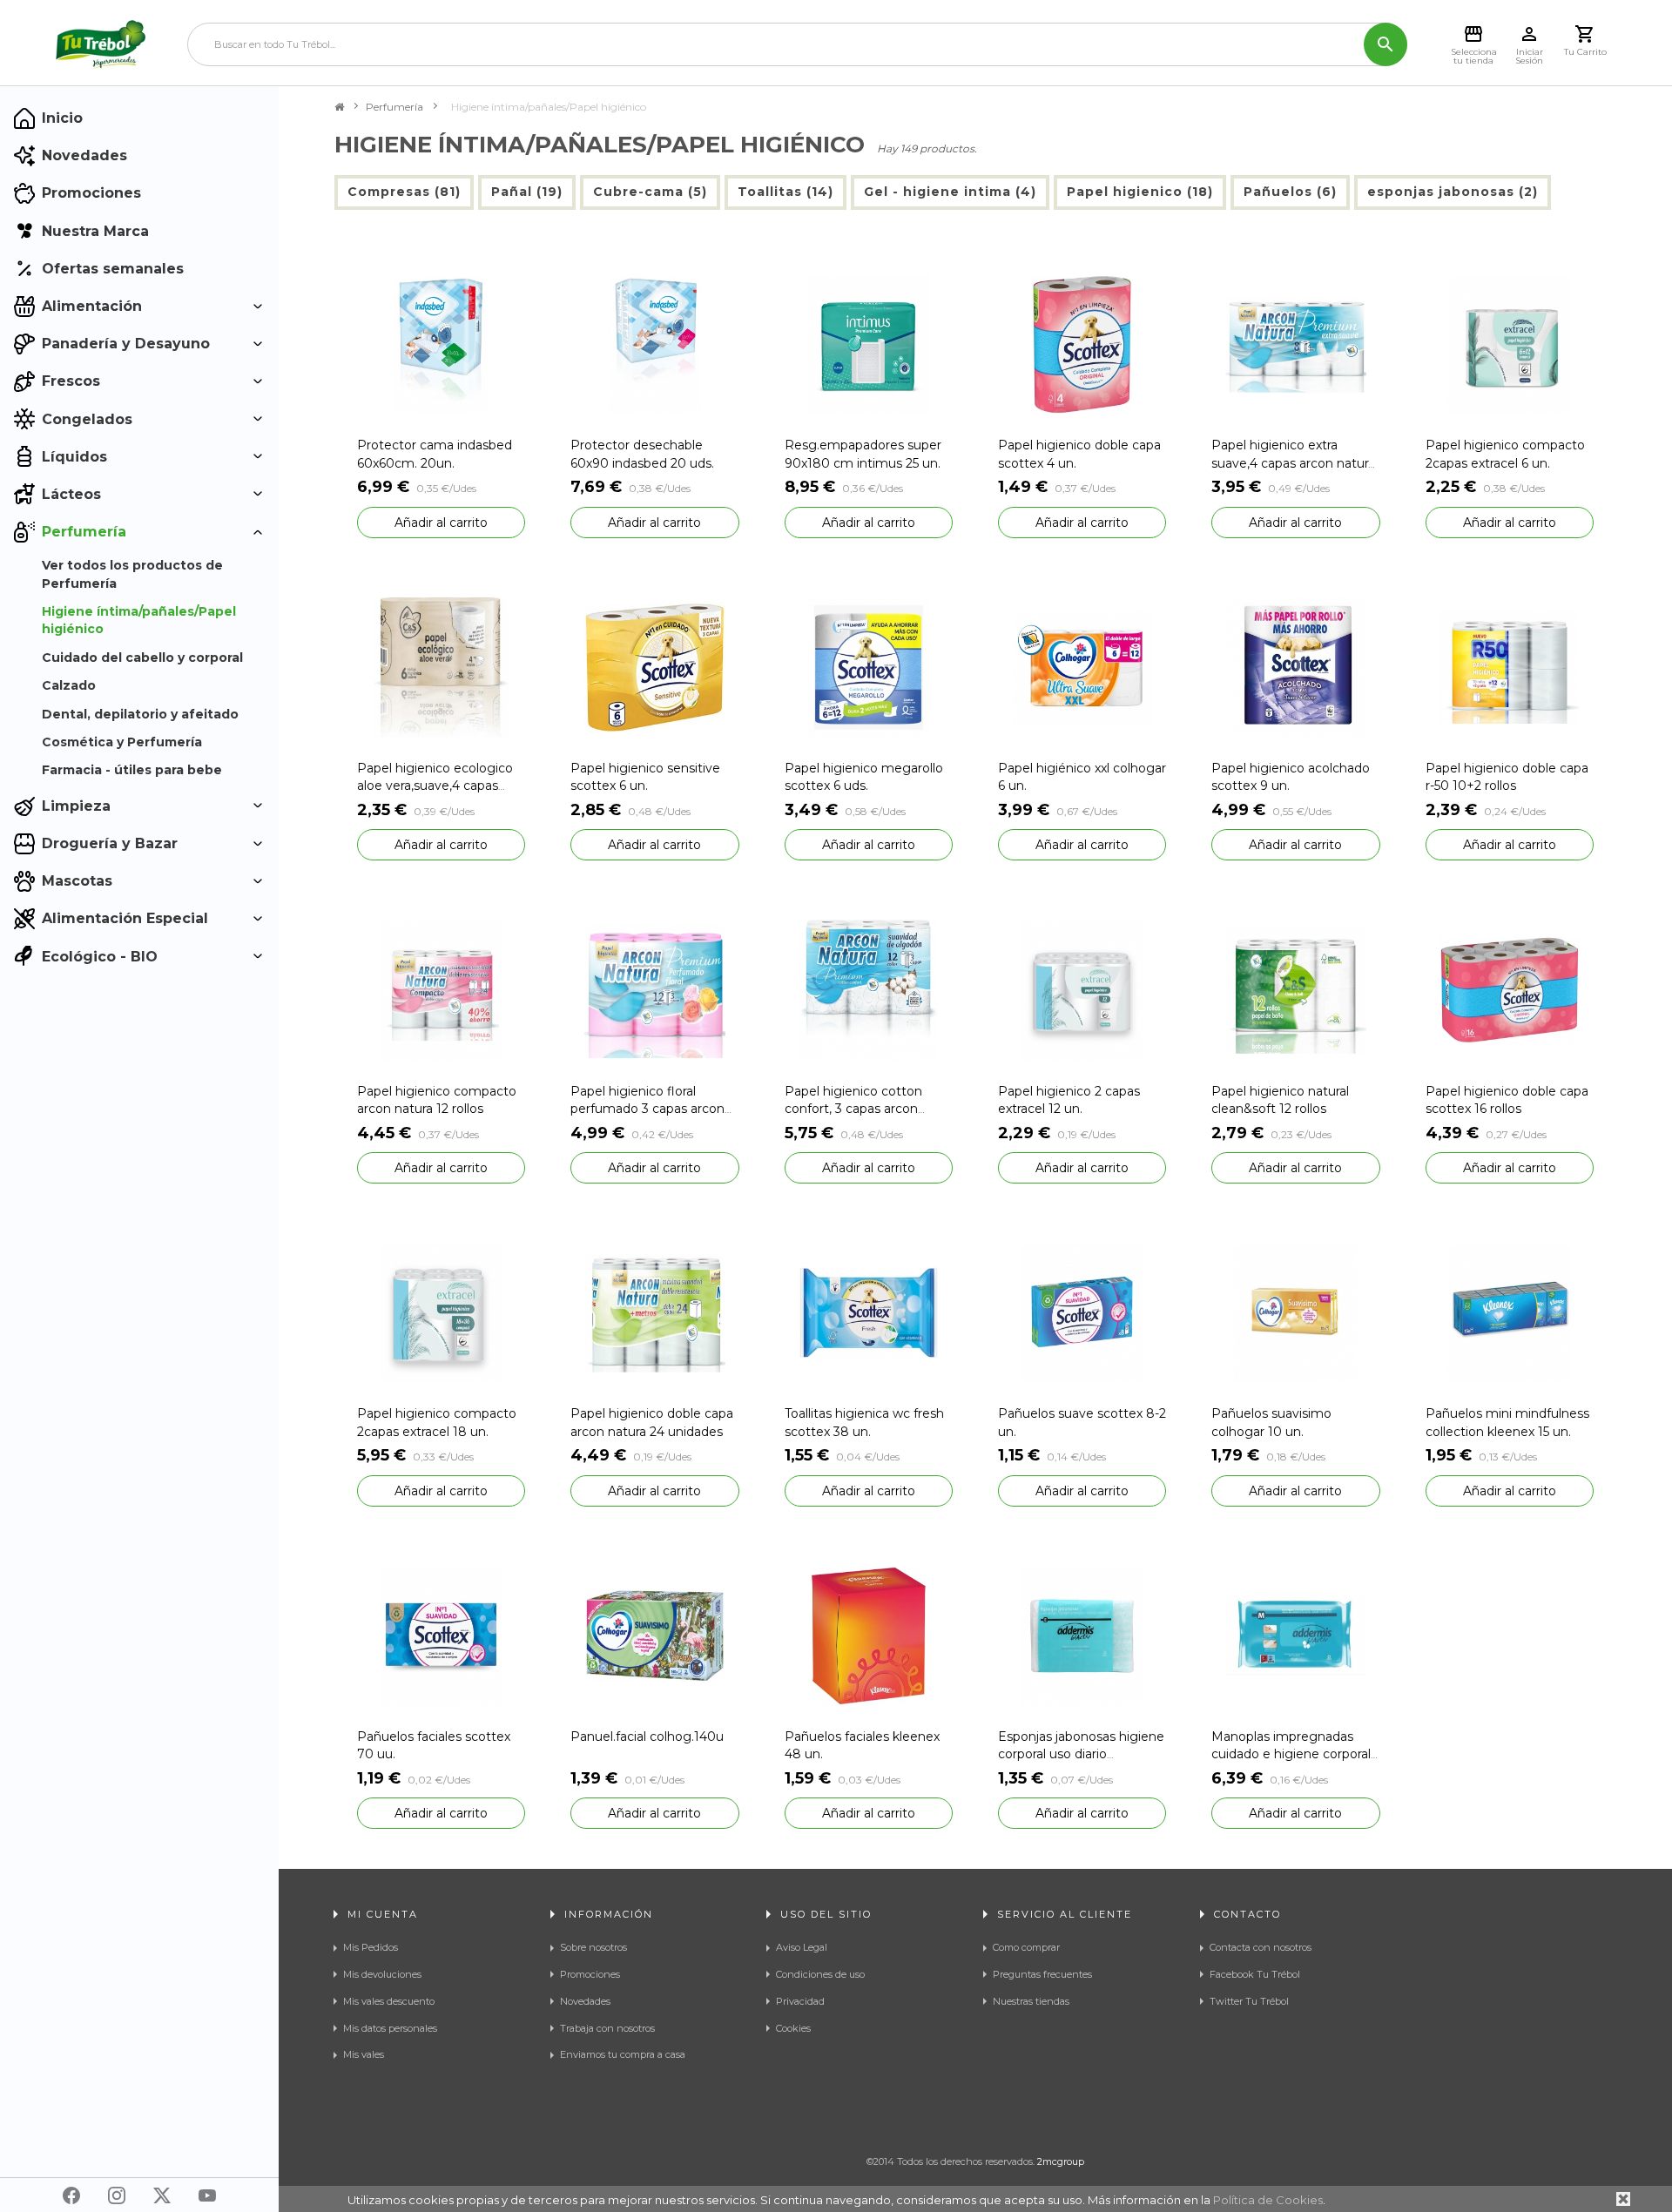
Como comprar (1026, 1947)
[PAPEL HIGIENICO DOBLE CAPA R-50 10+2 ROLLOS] (1510, 666)
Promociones (590, 1974)
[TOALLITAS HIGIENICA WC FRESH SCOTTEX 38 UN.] (869, 1312)
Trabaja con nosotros (607, 2028)
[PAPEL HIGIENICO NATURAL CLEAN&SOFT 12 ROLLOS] (1295, 989)
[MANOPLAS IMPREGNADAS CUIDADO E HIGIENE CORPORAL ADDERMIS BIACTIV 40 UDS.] (1295, 1635)
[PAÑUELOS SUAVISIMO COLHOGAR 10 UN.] (1295, 1312)
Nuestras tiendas (1031, 2001)
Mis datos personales (390, 2028)
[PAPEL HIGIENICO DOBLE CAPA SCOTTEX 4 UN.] (1082, 344)
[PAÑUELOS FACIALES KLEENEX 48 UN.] (869, 1635)
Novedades (585, 2001)
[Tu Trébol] (101, 44)
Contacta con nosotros (1261, 1947)
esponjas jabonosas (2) (1453, 192)
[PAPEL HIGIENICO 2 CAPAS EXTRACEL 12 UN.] (1082, 989)
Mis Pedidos (371, 1947)
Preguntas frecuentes (1042, 1974)
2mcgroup (1061, 2161)
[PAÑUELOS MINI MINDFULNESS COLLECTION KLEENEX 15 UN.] (1510, 1312)
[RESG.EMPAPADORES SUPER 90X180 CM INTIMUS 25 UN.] (869, 344)
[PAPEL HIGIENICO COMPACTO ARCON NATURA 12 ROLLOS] (441, 989)
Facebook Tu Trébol (1255, 1974)
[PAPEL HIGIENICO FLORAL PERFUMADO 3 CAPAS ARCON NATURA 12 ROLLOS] (654, 989)
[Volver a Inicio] (339, 107)
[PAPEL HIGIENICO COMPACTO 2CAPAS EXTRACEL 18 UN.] (441, 1312)
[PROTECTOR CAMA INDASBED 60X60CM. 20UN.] (441, 344)
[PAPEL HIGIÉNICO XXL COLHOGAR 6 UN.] (1082, 666)
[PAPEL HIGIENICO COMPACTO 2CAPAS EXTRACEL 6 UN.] (1510, 344)
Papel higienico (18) (1140, 192)
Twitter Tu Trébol (1249, 2001)
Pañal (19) (527, 192)
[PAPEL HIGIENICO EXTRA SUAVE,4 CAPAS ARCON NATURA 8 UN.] (1295, 344)
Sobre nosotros (593, 1947)
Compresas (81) (404, 192)
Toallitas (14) (785, 192)
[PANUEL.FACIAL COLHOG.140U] (654, 1635)
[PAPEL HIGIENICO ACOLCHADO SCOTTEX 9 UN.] (1295, 666)
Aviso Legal (802, 1947)
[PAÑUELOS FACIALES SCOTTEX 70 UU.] (441, 1635)
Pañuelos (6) (1290, 192)
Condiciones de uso (820, 1974)
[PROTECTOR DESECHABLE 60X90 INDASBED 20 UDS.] (654, 344)
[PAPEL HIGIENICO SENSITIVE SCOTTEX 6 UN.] (654, 666)
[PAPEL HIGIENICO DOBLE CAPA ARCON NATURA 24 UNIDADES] (654, 1312)
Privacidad (800, 2001)
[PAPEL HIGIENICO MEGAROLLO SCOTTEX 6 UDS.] (869, 666)
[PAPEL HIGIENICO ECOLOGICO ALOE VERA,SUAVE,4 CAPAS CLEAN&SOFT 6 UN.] (441, 666)
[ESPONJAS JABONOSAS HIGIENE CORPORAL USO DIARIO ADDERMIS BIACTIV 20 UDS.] (1082, 1635)
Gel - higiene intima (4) (950, 192)
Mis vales (364, 2054)
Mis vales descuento (389, 2001)
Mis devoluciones (382, 1974)
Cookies (793, 2028)
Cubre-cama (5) (650, 192)
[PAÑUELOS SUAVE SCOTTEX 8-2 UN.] (1082, 1312)
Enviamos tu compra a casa (623, 2054)
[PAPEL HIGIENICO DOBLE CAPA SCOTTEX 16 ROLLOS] (1510, 989)
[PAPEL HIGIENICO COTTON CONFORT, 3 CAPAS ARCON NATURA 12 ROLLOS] (869, 989)
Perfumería (394, 107)
